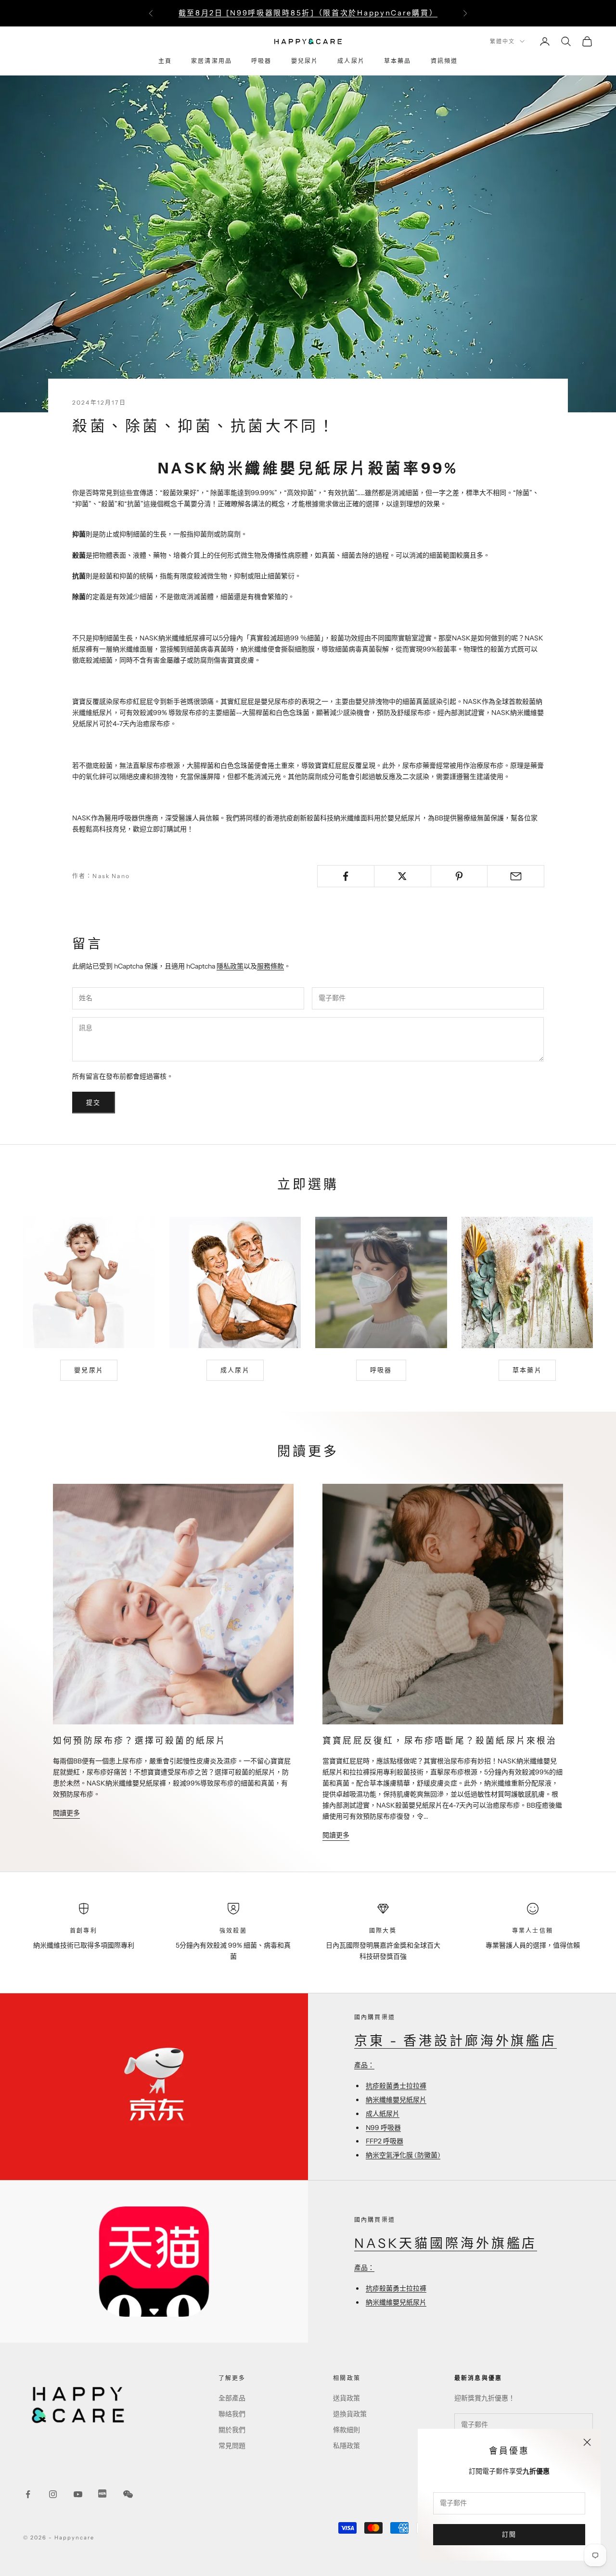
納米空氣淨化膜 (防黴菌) (403, 2155)
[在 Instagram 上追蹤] (53, 2494)
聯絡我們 (232, 2414)
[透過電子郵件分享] (516, 876)
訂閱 (509, 2534)
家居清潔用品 (212, 61)
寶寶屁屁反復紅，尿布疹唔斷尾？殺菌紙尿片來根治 (440, 1741)
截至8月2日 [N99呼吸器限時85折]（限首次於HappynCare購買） (308, 13)
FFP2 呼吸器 (385, 2141)
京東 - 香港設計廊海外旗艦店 (456, 2041)
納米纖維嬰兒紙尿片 (396, 2100)
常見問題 (232, 2446)
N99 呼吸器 (383, 2128)
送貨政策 (346, 2398)
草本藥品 (398, 61)
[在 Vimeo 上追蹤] (103, 2494)
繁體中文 (502, 41)
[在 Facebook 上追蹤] (28, 2494)
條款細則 (346, 2430)
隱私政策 (230, 966)
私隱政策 (346, 2446)
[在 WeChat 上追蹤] (128, 2494)
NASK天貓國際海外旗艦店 (446, 2243)
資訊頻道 (444, 61)
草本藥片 (527, 1370)
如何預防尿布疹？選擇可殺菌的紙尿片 (140, 1741)
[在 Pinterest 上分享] (459, 876)
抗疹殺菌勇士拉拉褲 (396, 2086)
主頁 (165, 61)
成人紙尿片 (383, 2114)
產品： (364, 2065)
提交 (94, 1102)
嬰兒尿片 (305, 61)
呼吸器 (261, 61)
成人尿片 (351, 61)
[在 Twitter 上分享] (403, 876)
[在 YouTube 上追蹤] (78, 2494)
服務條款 (270, 966)
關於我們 (232, 2430)
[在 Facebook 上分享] (346, 876)
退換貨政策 (350, 2414)
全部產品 (232, 2398)
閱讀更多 (66, 1813)
